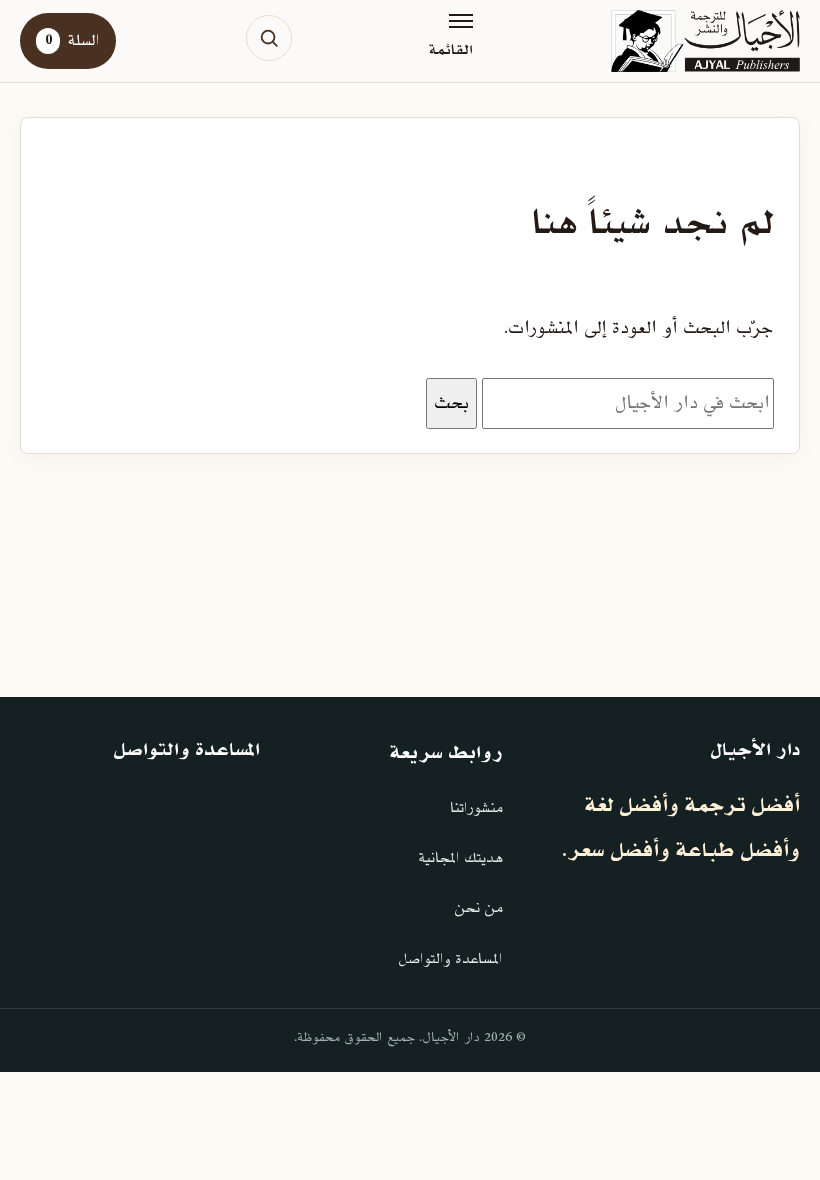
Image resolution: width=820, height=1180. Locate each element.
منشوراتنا (476, 808)
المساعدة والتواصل (450, 959)
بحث (451, 403)
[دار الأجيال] (705, 41)
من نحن (478, 908)
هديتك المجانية (460, 858)
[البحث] (269, 38)
